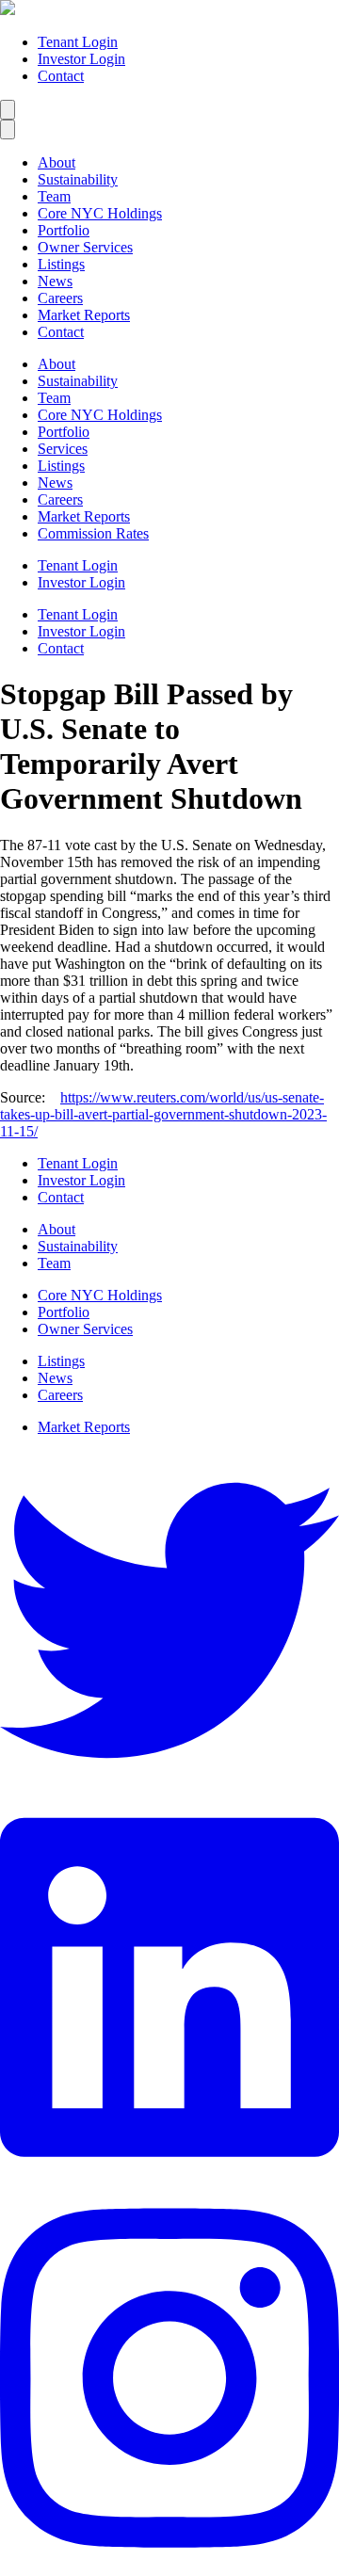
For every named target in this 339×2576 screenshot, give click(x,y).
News (55, 281)
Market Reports (84, 315)
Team (54, 196)
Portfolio (64, 230)
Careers (60, 298)
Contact (61, 76)
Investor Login (81, 59)
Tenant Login (78, 42)
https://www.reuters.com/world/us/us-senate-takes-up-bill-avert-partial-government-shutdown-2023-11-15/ (163, 1114)
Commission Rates (93, 533)
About (56, 162)
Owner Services (85, 247)
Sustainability (78, 179)
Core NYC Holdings (100, 213)
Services (63, 449)
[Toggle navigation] (8, 110)
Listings (61, 264)
